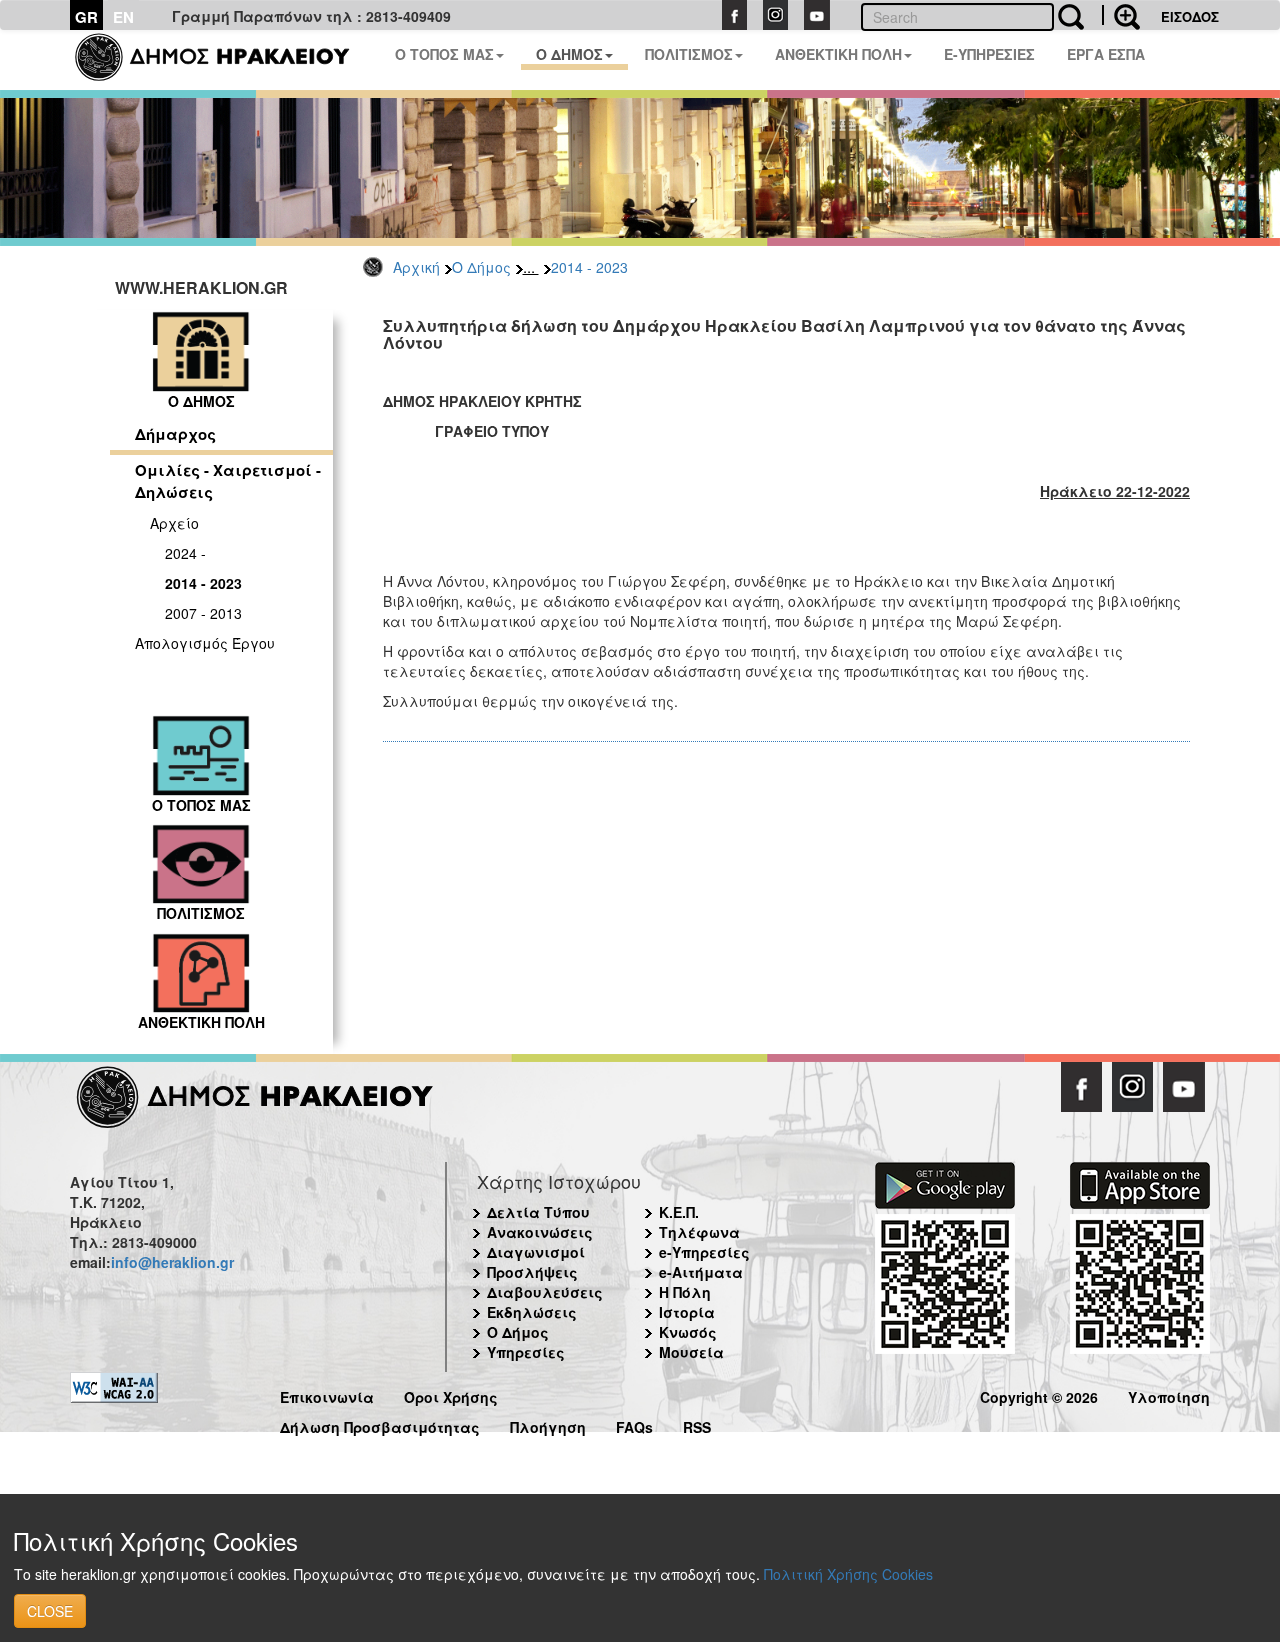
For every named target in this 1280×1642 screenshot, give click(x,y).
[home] (224, 60)
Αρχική (416, 267)
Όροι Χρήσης (451, 1394)
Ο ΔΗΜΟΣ (569, 54)
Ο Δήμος (481, 267)
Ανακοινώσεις (540, 1232)
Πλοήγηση (548, 1424)
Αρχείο (174, 523)
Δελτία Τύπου (538, 1212)
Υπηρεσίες (526, 1352)
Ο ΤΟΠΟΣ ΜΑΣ (444, 54)
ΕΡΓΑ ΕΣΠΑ (1106, 54)
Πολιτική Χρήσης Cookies (848, 1574)
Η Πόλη (685, 1292)
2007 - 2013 (203, 613)
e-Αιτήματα (701, 1272)
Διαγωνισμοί (536, 1252)
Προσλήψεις (532, 1272)
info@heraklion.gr (172, 1262)
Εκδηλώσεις (532, 1312)
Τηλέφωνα (699, 1232)
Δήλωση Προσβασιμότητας (380, 1424)
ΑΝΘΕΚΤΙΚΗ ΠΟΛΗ (838, 54)
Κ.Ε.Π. (679, 1212)
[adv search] (1121, 15)
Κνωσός (688, 1332)
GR (86, 17)
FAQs (634, 1424)
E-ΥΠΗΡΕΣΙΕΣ (989, 54)
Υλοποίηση (1169, 1394)
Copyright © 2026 (1039, 1394)
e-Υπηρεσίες (704, 1252)
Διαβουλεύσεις (545, 1292)
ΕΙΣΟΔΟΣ (1190, 16)
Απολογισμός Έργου (205, 643)
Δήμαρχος (175, 434)
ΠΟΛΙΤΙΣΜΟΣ (689, 54)
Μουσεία (691, 1352)
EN (123, 17)
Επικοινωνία (327, 1394)
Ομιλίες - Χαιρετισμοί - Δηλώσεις (228, 480)
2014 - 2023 (589, 267)
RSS (697, 1424)
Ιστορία (687, 1312)
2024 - (185, 553)
